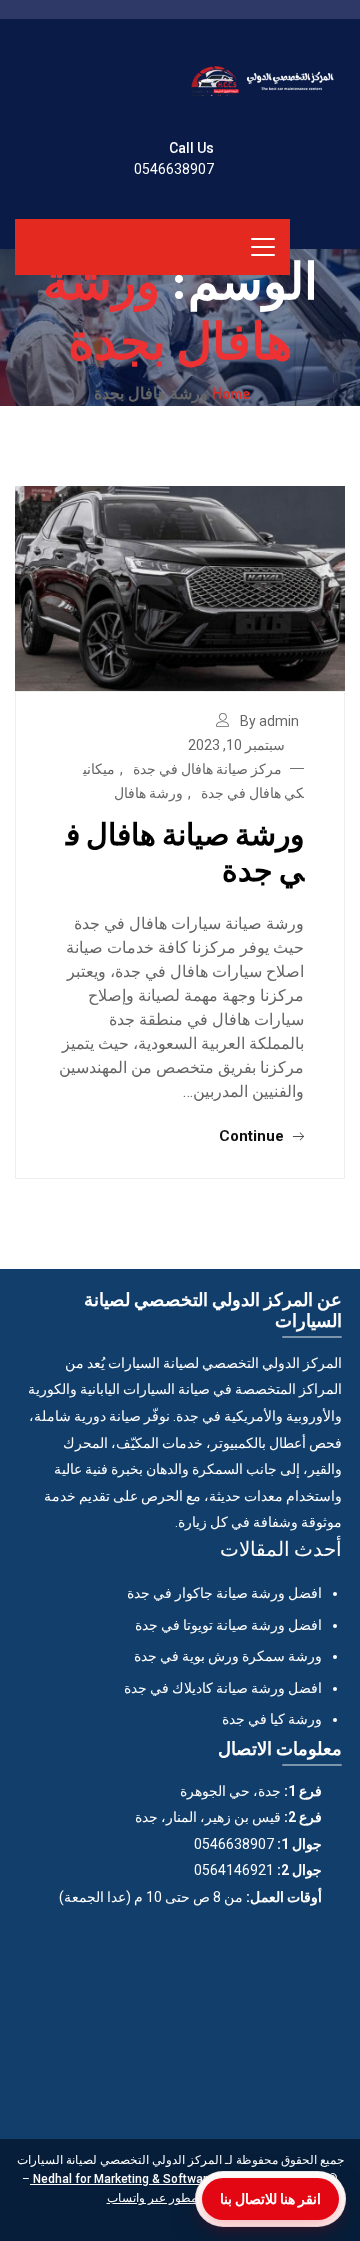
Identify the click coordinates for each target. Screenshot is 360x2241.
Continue (253, 1136)
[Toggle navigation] (263, 247)
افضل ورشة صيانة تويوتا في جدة (228, 1625)
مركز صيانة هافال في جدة (207, 769)
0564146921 (234, 1870)
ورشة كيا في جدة (272, 1719)
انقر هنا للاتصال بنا (270, 2199)
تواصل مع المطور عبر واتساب (180, 2198)
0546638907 (174, 169)
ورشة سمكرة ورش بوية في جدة (228, 1656)
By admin (269, 721)
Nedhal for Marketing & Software (122, 2179)
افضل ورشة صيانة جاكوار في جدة (224, 1593)
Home (231, 393)
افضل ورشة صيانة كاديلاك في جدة (223, 1688)
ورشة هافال (148, 793)
